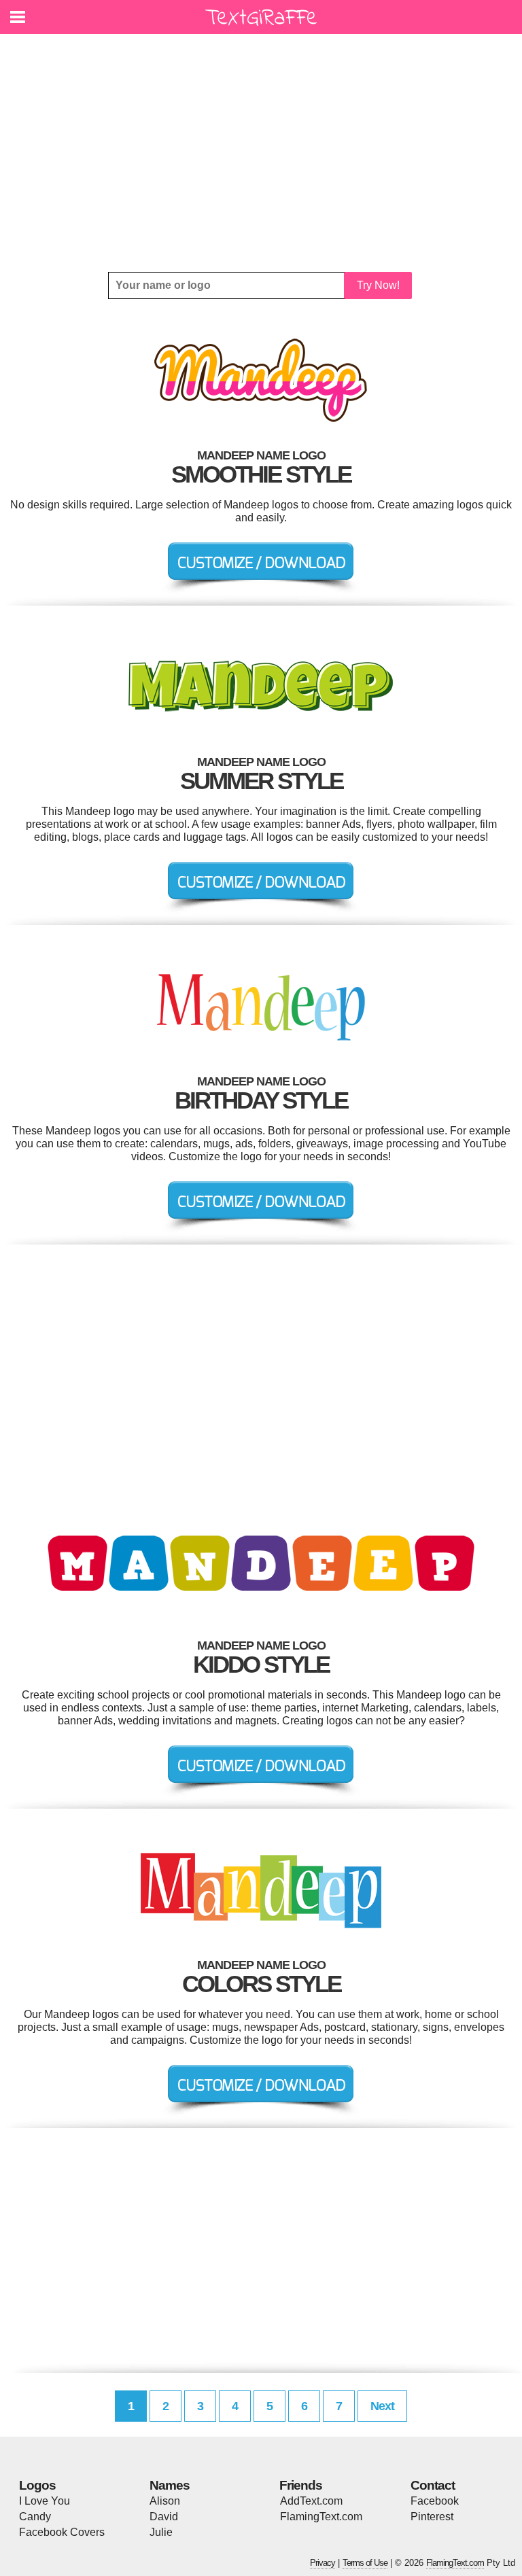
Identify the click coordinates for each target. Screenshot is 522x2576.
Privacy (323, 2563)
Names (170, 2485)
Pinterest (432, 2517)
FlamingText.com (321, 2517)
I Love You (45, 2501)
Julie (161, 2532)
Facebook (435, 2501)
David (164, 2517)
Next (382, 2406)
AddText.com (311, 2501)
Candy (35, 2517)
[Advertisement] (261, 153)
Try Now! (378, 285)
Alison (165, 2501)
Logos (37, 2485)
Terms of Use (365, 2563)
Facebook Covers (62, 2532)
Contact (433, 2485)
